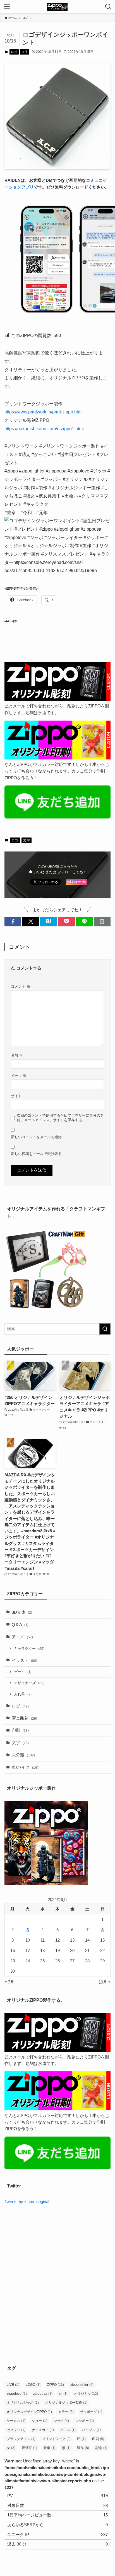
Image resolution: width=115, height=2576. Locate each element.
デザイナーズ (29, 1683)
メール (19, 1076)
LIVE (13, 2385)
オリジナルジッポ (23, 2403)
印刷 (20, 1730)
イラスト (24, 1660)
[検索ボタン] (108, 7)
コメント (21, 986)
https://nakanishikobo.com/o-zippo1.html (44, 429)
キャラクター (29, 1649)
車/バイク (25, 1767)
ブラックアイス (21, 2439)
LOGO (33, 2385)
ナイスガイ (43, 2430)
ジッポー (85, 2421)
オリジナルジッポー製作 (66, 2403)
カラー (66, 2412)
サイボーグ (91, 2412)
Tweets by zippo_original (27, 2202)
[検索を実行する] (105, 1329)
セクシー (16, 2430)
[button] (13, 922)
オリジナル (86, 2394)
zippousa (43, 2394)
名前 (17, 1055)
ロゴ (14, 52)
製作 (83, 2448)
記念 (101, 2448)
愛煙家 (29, 2448)
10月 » (105, 1982)
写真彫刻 (24, 1718)
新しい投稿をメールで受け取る (36, 1154)
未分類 (23, 1755)
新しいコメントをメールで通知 (36, 1137)
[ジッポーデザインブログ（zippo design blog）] (57, 7)
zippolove (17, 2394)
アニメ (22, 1637)
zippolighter (82, 2385)
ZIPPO (55, 2385)
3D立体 (22, 1612)
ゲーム (23, 1672)
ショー (39, 2421)
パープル (91, 2430)
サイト (16, 1096)
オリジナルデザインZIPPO (29, 2412)
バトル (68, 2430)
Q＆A (20, 1625)
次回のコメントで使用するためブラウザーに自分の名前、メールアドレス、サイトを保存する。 (60, 1118)
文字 (25, 52)
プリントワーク (56, 2439)
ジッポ (61, 2421)
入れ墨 (23, 1694)
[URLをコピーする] (102, 922)
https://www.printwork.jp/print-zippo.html (44, 412)
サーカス (16, 2421)
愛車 (50, 2448)
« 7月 (9, 1982)
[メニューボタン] (7, 7)
